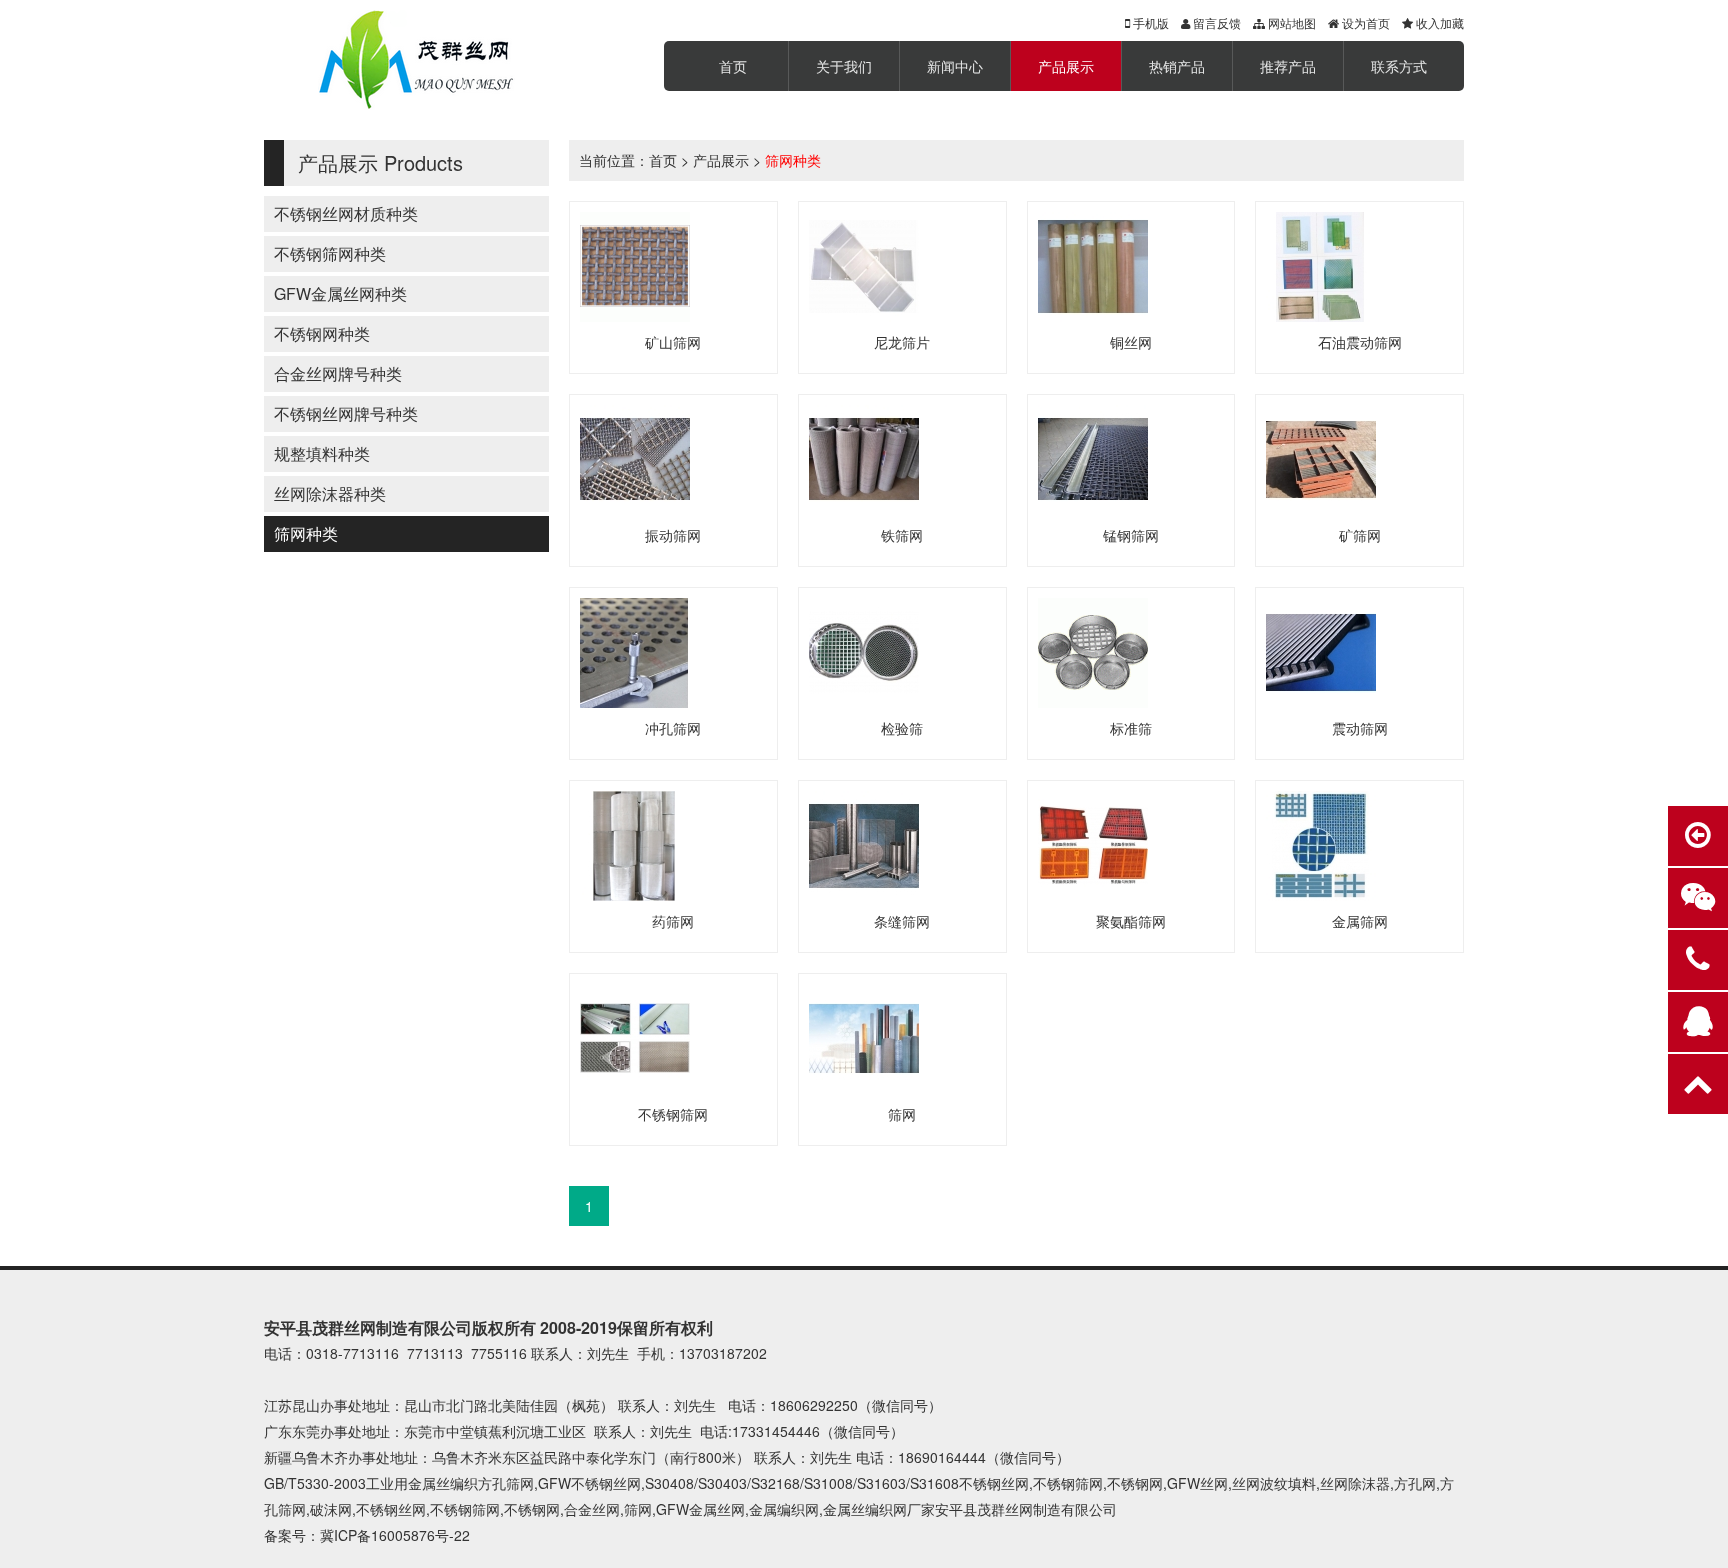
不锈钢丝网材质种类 (346, 213)
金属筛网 (1360, 921)
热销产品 (1177, 66)
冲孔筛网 (673, 728)
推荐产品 (1288, 66)
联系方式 (1399, 66)
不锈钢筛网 (673, 1114)
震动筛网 (1360, 728)
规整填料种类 (322, 453)
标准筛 (1131, 728)
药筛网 (673, 921)
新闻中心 (955, 66)
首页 (733, 66)
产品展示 (1066, 66)
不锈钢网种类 (322, 333)
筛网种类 (306, 533)
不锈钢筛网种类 (330, 253)
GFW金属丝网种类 (340, 293)
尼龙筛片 (902, 342)
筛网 (902, 1114)
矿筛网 (1360, 535)
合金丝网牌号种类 (338, 373)
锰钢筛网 (1131, 535)
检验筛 (902, 728)
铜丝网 (1131, 342)
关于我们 (844, 66)
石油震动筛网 (1360, 342)
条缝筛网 (902, 921)
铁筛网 (902, 535)
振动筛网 (673, 535)
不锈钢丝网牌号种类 (346, 413)
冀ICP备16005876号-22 (395, 1535)
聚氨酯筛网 (1131, 921)
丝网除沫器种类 (330, 493)
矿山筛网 (673, 342)
